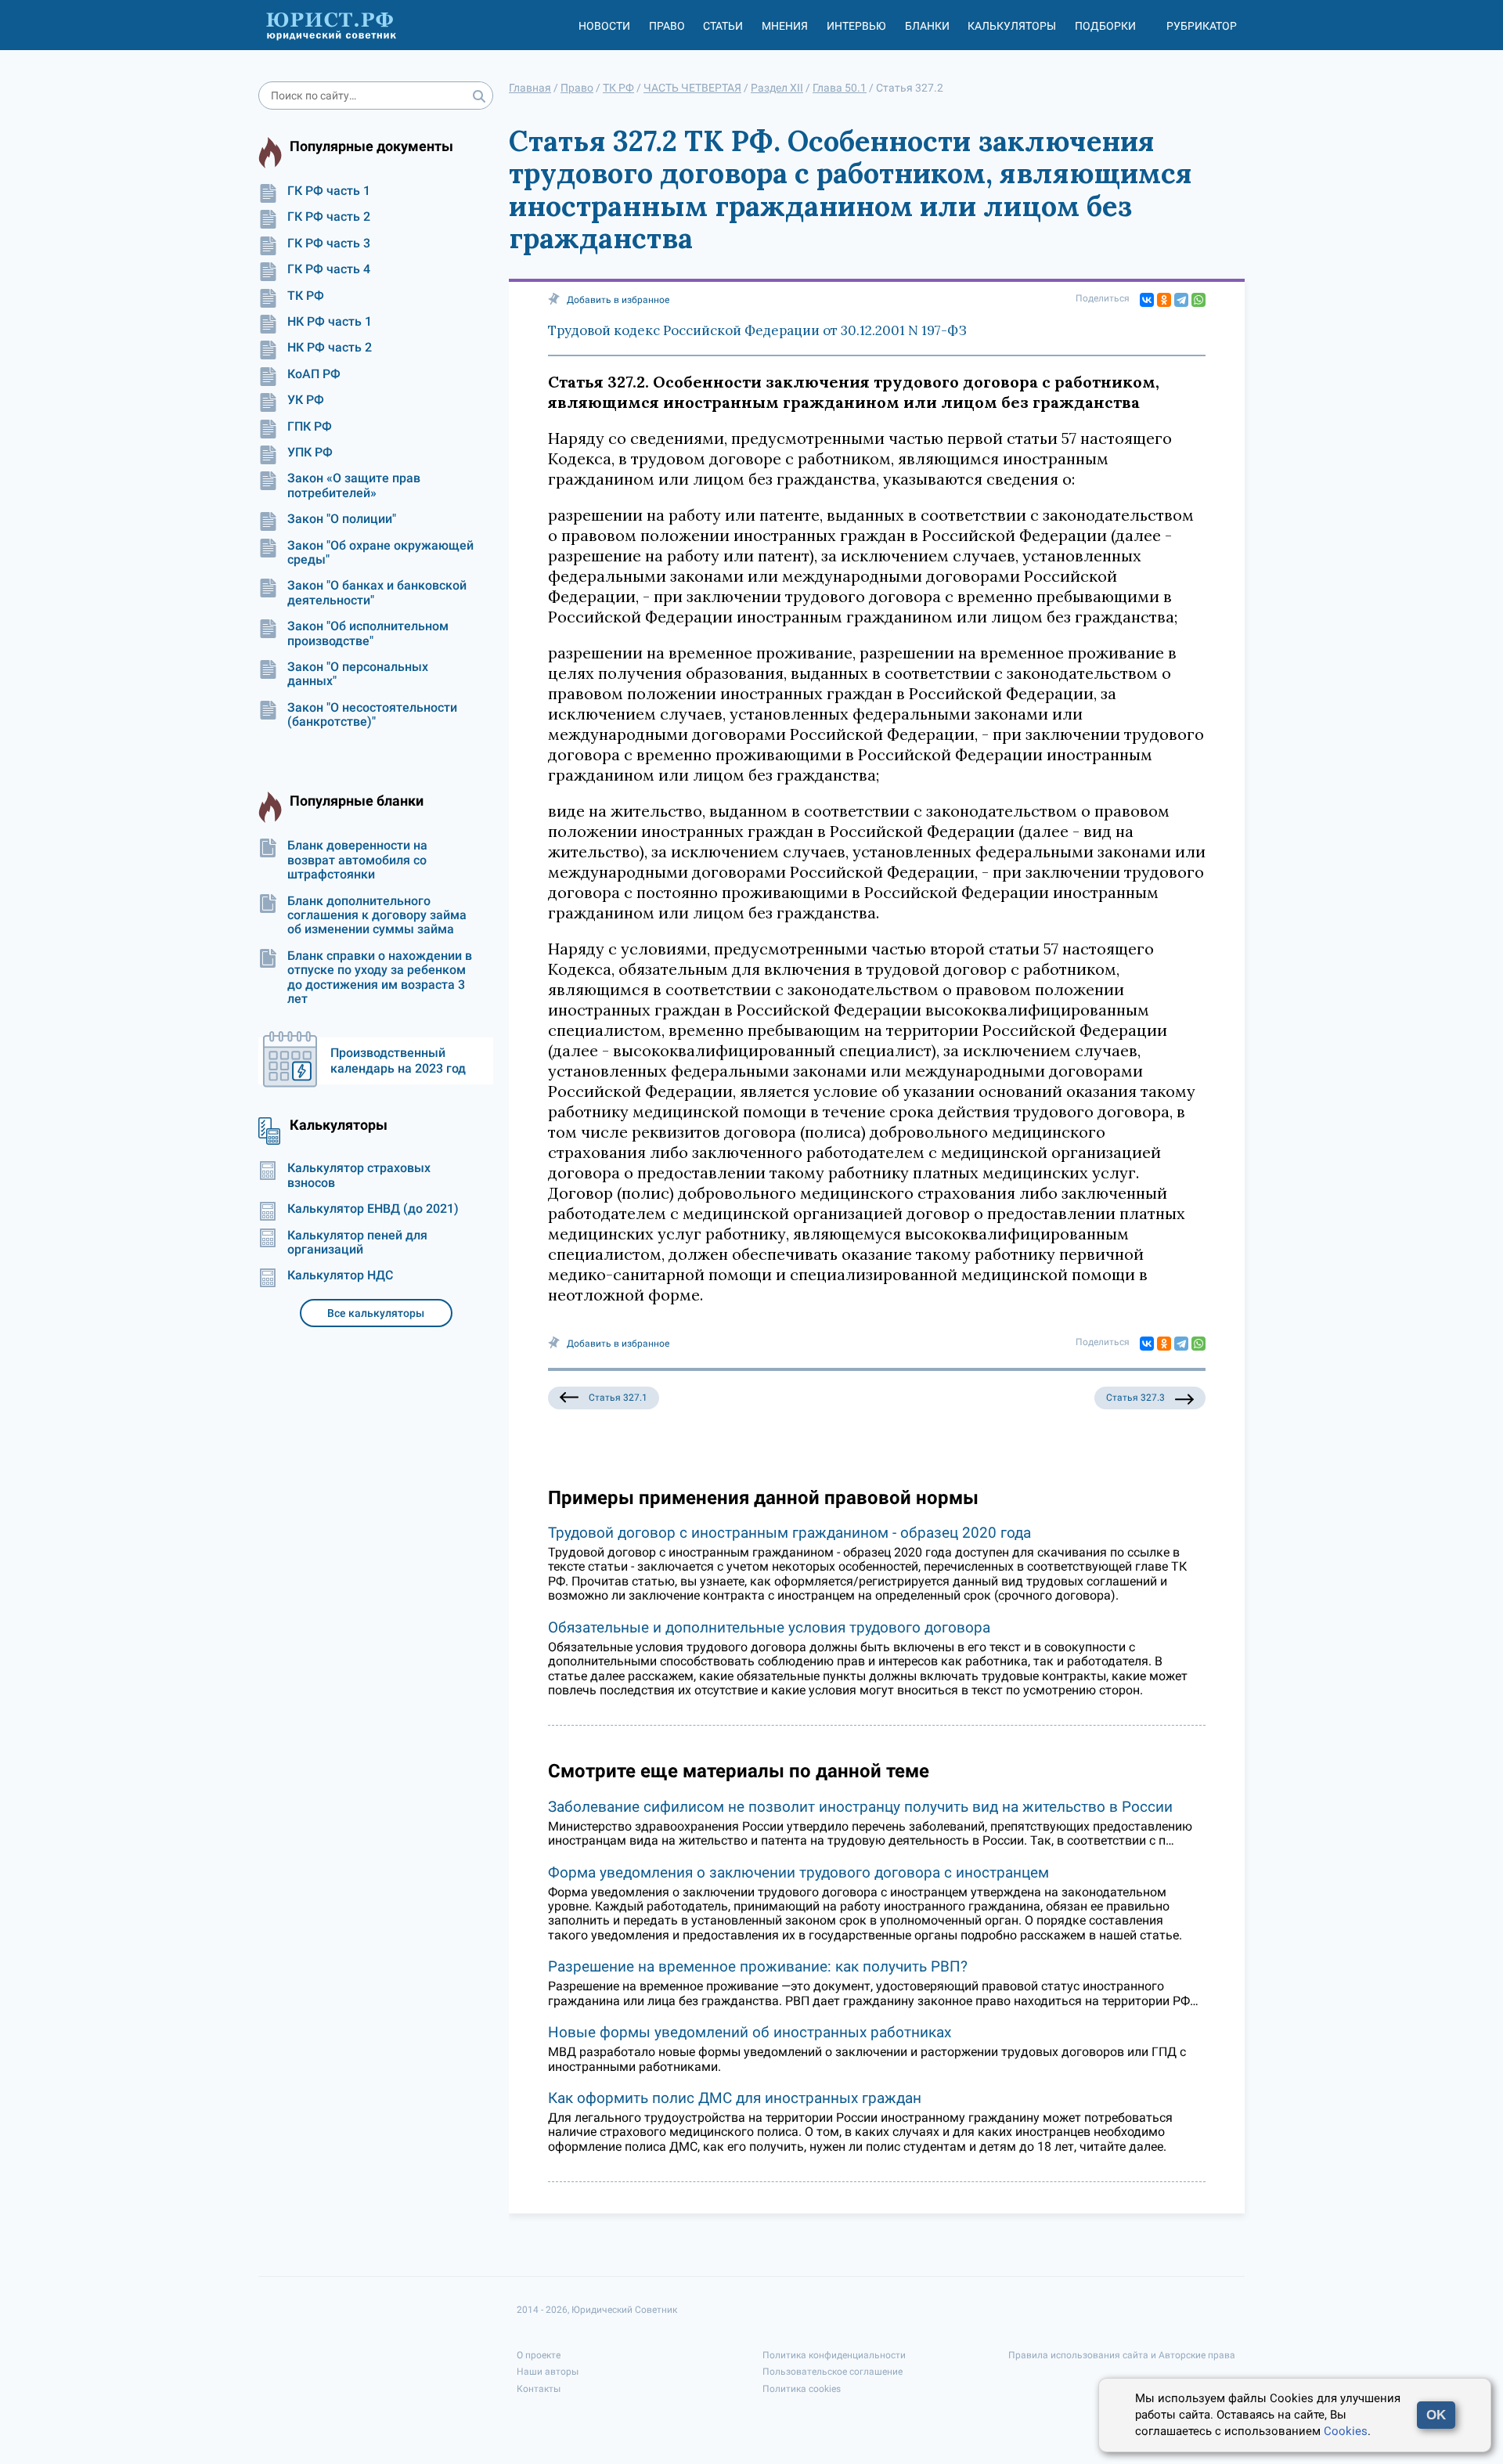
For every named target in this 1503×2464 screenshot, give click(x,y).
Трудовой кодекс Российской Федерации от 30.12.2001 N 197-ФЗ (757, 330)
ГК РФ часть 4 (329, 269)
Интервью (856, 26)
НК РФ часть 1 (330, 322)
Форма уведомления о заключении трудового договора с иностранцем (798, 1872)
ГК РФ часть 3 (329, 244)
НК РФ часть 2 (330, 348)
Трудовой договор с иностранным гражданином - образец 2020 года (789, 1533)
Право (667, 26)
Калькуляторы (1012, 26)
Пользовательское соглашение (833, 2372)
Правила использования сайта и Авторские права (1122, 2355)
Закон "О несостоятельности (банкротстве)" (372, 715)
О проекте (539, 2355)
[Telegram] (1181, 300)
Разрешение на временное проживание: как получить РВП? (758, 1966)
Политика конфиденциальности (834, 2355)
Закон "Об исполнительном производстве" (368, 633)
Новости (604, 26)
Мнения (785, 26)
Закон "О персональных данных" (358, 674)
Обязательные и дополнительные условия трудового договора (769, 1627)
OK (1436, 2415)
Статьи (723, 26)
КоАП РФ (314, 374)
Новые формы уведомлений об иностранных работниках (750, 2032)
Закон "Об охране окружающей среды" (380, 553)
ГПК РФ (310, 427)
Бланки (927, 26)
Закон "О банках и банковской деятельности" (377, 593)
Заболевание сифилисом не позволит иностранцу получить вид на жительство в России (860, 1807)
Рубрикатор (1202, 26)
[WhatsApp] (1198, 300)
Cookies (1346, 2431)
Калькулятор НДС (340, 1275)
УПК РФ (310, 453)
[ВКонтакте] (1147, 300)
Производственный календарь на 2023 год (398, 1061)
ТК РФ (306, 296)
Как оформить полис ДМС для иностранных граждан (735, 2098)
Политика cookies (802, 2389)
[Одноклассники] (1164, 300)
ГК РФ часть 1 (329, 191)
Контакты (539, 2389)
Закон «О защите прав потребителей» (354, 485)
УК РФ (306, 400)
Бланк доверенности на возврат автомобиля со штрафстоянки (357, 860)
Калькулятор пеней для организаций (357, 1243)
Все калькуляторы (376, 1313)
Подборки (1105, 26)
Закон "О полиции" (342, 519)
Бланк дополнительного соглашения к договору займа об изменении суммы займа (377, 916)
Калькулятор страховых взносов (359, 1175)
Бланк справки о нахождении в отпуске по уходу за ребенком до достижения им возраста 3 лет (380, 978)
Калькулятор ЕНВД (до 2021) (373, 1209)
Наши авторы (548, 2372)
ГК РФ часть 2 (329, 217)
